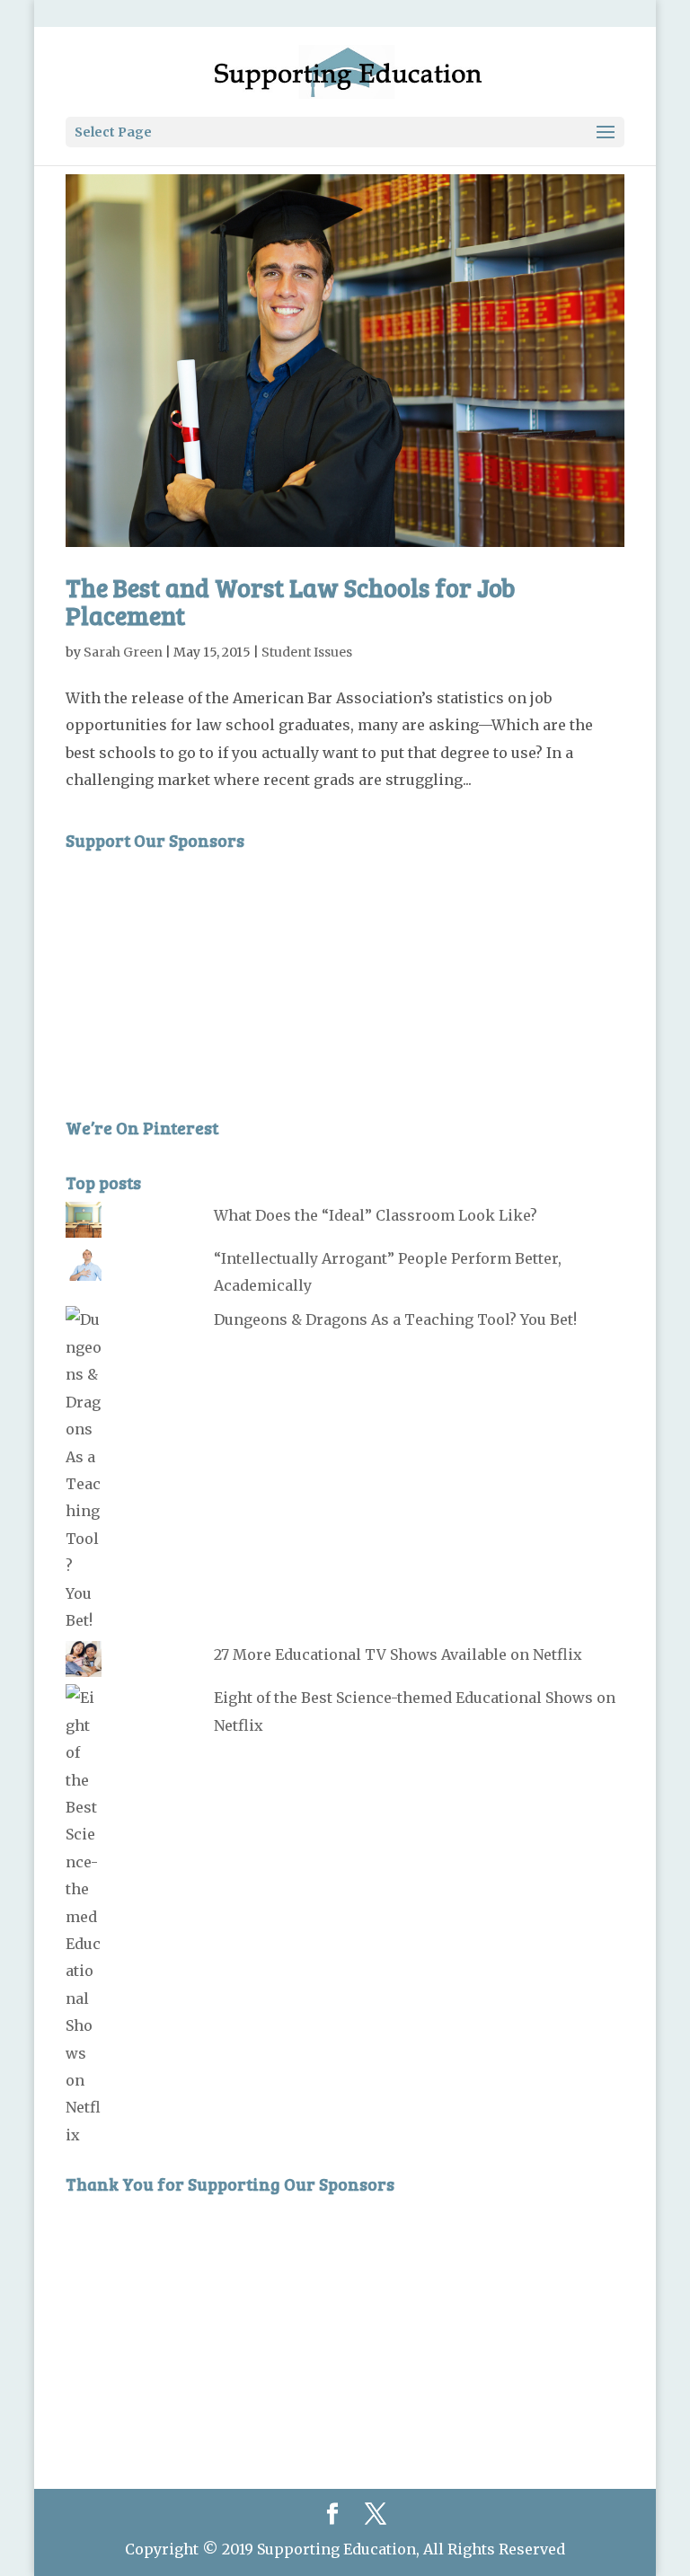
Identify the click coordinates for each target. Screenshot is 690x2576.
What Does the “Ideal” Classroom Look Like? (376, 1215)
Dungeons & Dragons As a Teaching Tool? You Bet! (395, 1319)
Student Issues (307, 652)
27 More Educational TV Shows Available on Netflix (398, 1654)
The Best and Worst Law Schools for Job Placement (290, 601)
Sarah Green (123, 652)
